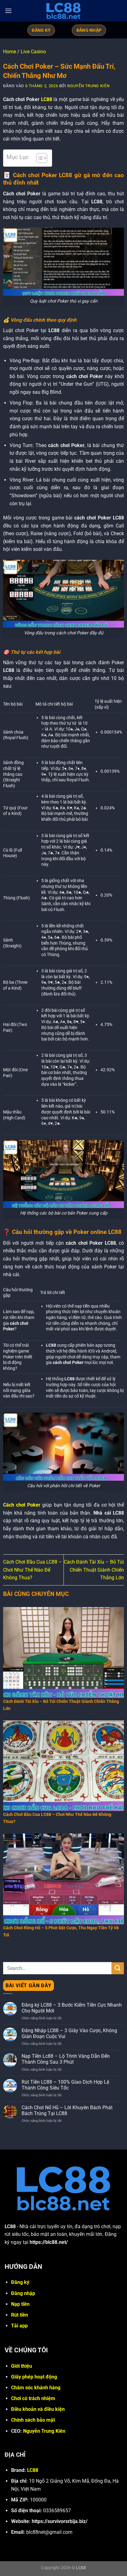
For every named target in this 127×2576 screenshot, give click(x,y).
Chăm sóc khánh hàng (36, 2388)
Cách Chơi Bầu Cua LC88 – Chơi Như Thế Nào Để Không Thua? (33, 1570)
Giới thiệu (22, 2366)
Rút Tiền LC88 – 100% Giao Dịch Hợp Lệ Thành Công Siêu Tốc (65, 2085)
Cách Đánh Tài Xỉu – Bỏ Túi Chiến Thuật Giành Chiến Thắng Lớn (94, 1570)
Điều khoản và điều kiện (38, 2409)
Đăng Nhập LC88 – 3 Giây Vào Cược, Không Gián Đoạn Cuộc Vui (69, 2033)
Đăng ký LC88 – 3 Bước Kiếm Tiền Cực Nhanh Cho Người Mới (72, 2008)
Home (10, 52)
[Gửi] (118, 1968)
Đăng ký (20, 2282)
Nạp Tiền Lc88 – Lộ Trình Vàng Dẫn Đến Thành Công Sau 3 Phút (66, 2059)
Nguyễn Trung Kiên (88, 86)
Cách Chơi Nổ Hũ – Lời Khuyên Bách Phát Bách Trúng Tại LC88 (67, 2110)
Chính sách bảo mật (33, 2420)
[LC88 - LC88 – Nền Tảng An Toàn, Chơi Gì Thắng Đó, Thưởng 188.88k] (63, 11)
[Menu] (8, 11)
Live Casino (33, 52)
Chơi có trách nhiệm (33, 2398)
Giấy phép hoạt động (34, 2377)
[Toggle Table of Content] (39, 158)
